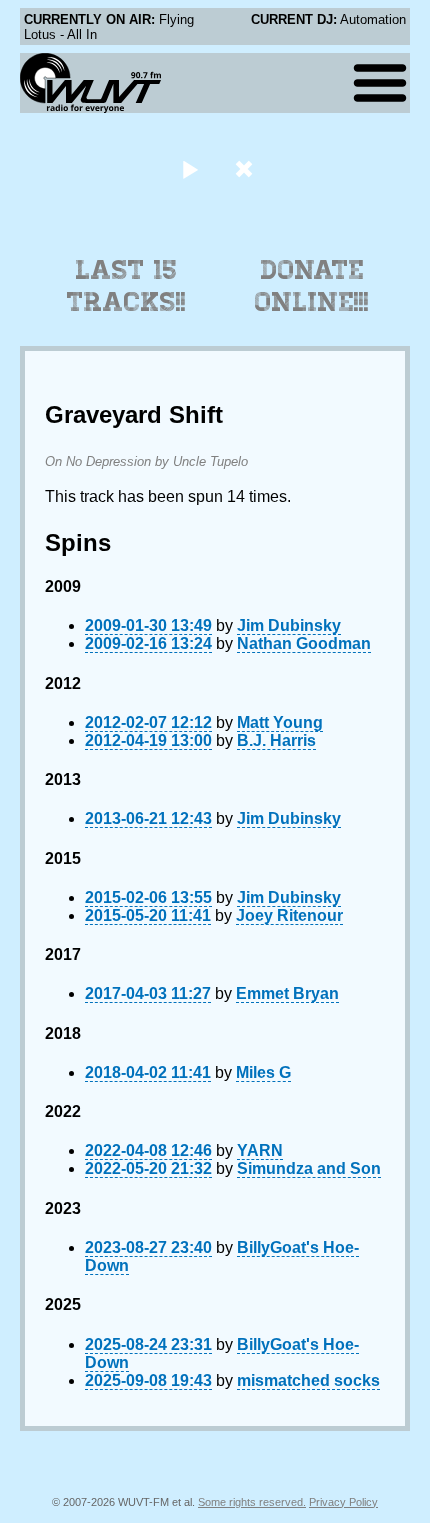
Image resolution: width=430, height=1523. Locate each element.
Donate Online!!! (312, 286)
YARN (260, 1150)
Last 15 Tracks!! (126, 286)
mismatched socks (308, 1380)
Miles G (263, 1072)
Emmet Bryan (287, 993)
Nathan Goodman (304, 643)
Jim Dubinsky (289, 625)
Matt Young (280, 722)
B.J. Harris (276, 740)
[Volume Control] (246, 168)
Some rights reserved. (252, 1502)
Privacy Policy (343, 1502)
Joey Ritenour (289, 915)
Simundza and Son (309, 1168)
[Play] (189, 168)
